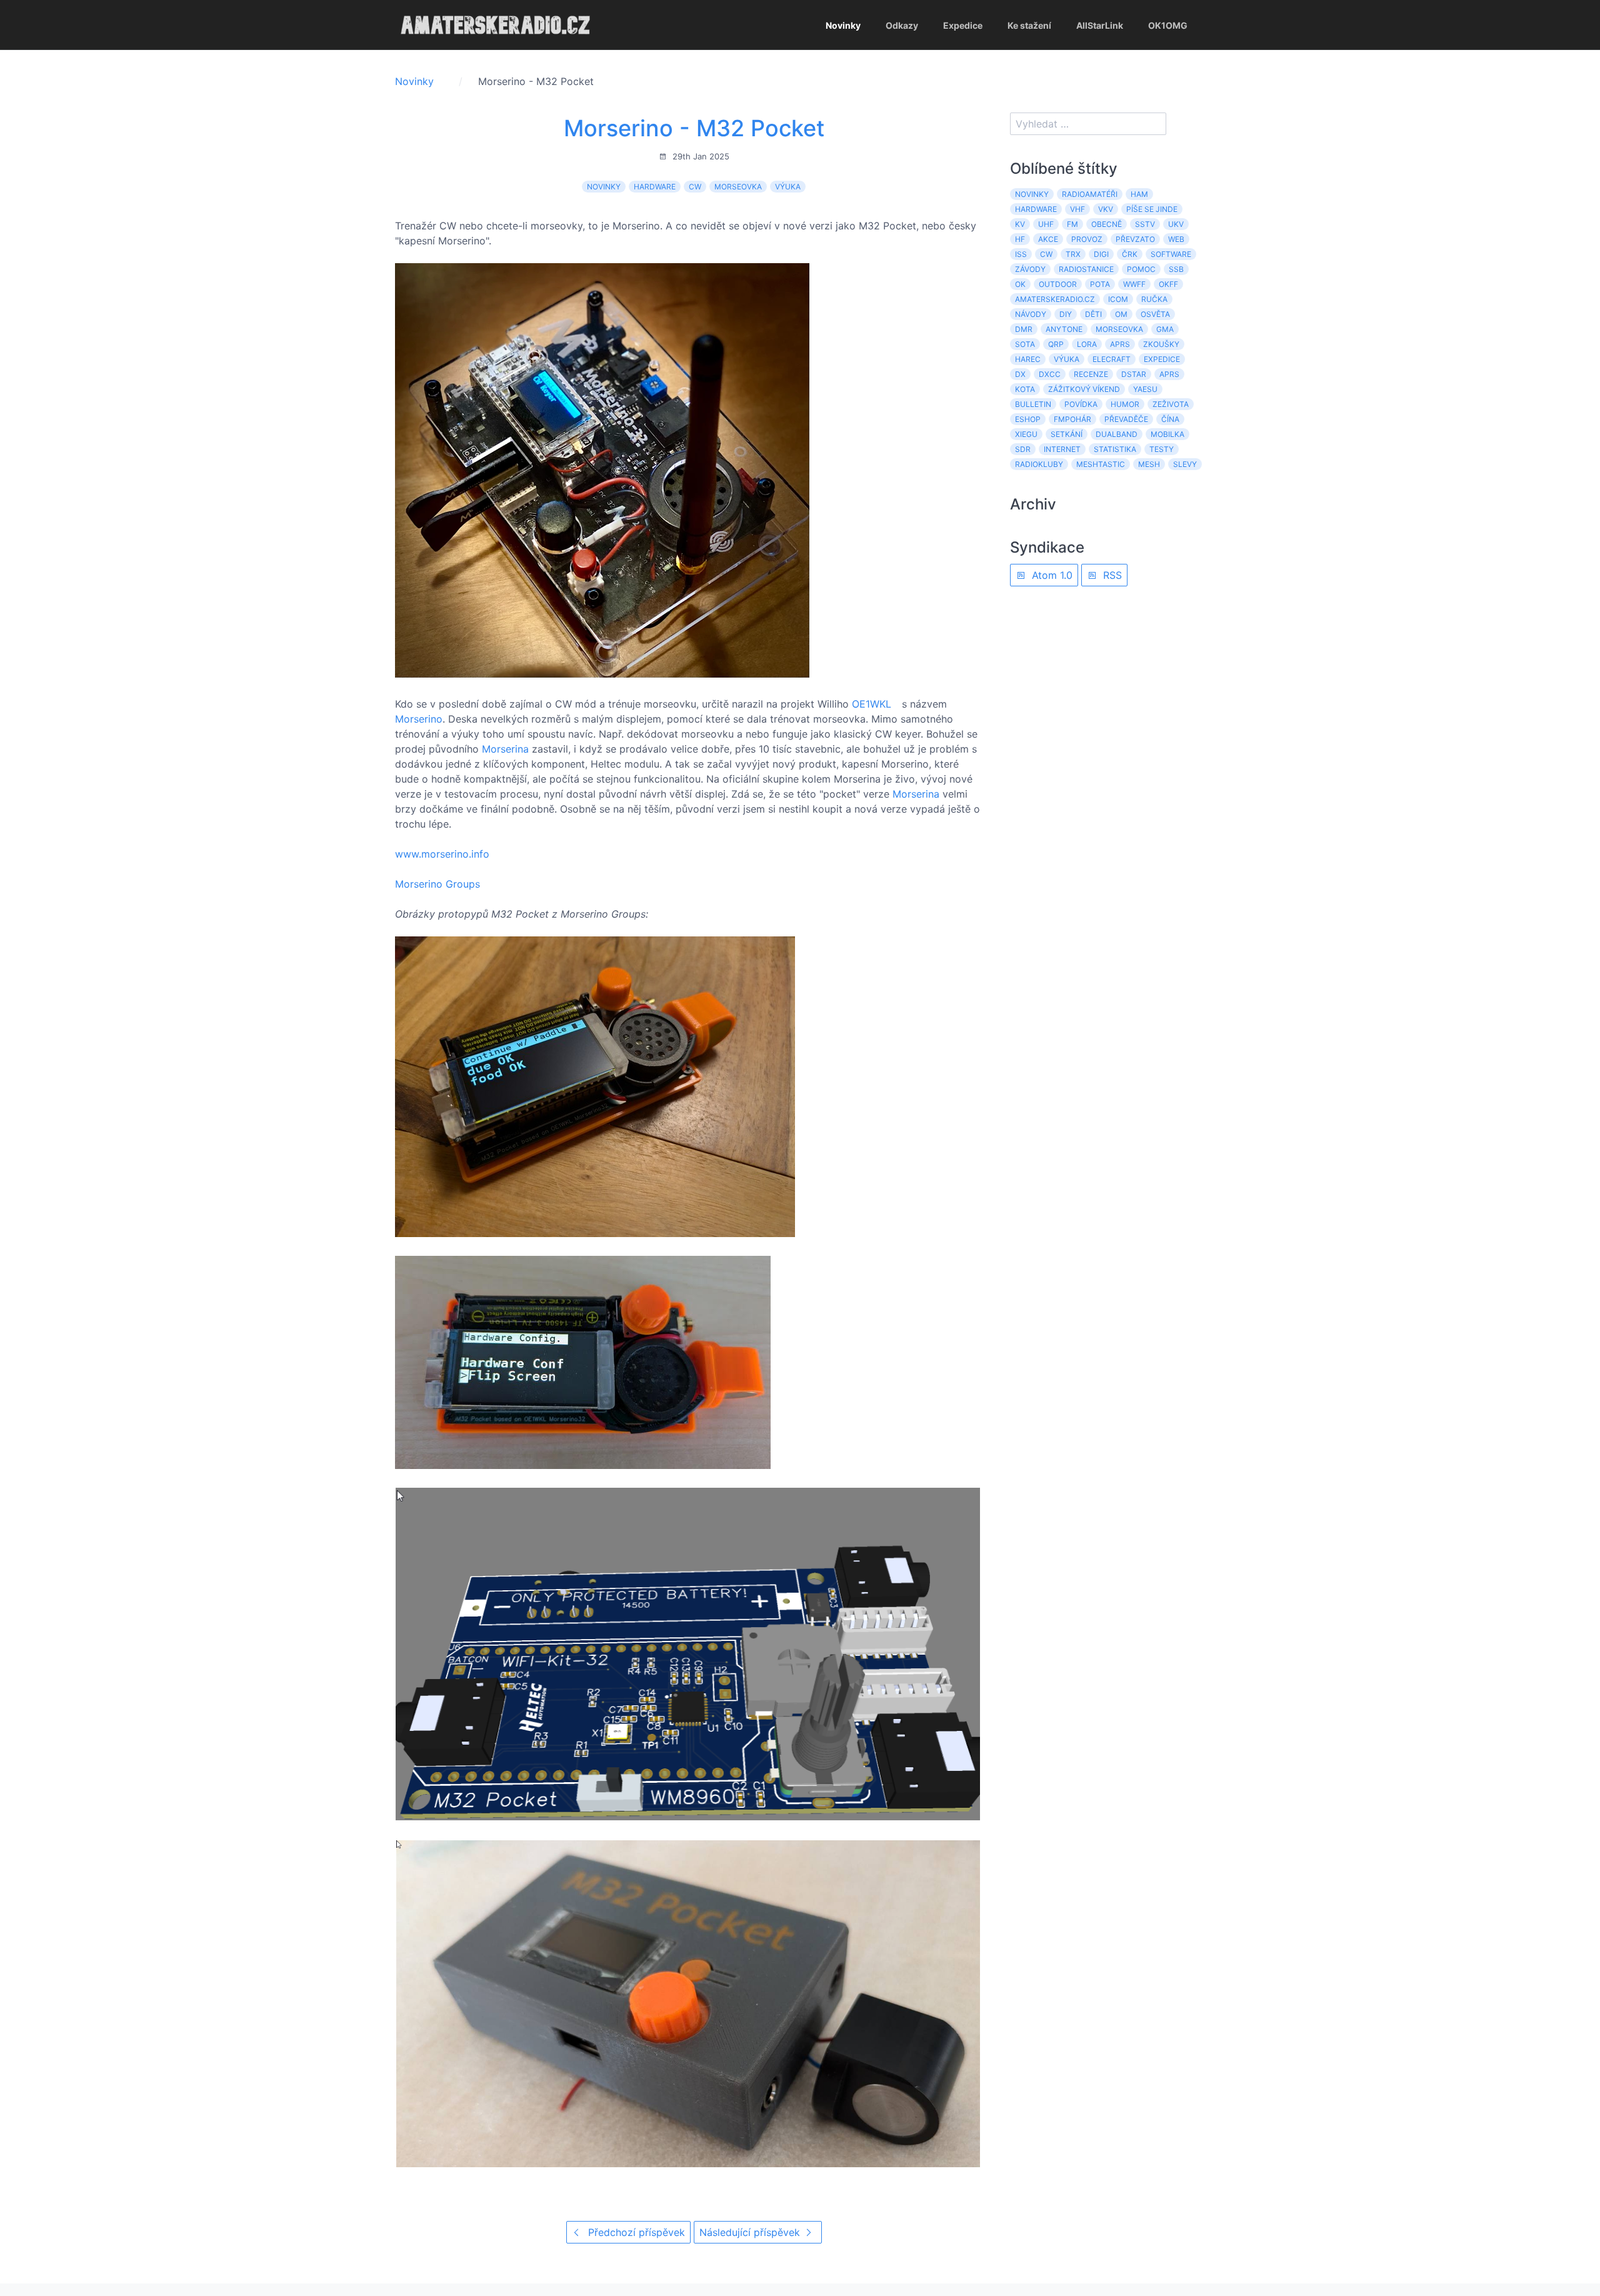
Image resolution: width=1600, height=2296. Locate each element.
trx (1073, 254)
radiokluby (1039, 464)
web (1176, 239)
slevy (1185, 464)
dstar (1134, 374)
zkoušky (1161, 344)
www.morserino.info (442, 854)
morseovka (738, 187)
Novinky (843, 25)
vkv (1106, 209)
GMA (1165, 329)
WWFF (1134, 284)
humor (1125, 404)
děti (1093, 314)
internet (1062, 449)
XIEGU (1026, 434)
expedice (1162, 359)
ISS (1021, 254)
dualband (1117, 434)
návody (1031, 314)
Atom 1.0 (1051, 575)
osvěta (1155, 314)
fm (1072, 224)
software (1171, 254)
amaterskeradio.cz (1055, 299)
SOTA (1025, 344)
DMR (1024, 329)
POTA (1100, 284)
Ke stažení (1029, 25)
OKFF (1168, 284)
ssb (1176, 269)
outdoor (1058, 284)
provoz (1087, 239)
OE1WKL (872, 704)
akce (1048, 239)
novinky (604, 187)
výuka (788, 187)
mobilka (1167, 434)
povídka (1081, 404)
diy (1066, 314)
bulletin (1033, 404)
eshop (1028, 419)
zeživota (1171, 404)
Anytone (1064, 329)
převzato (1135, 239)
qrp (1056, 344)
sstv (1145, 224)
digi (1101, 254)
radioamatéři (1090, 194)
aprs (1169, 374)
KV (1020, 224)
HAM (1139, 194)
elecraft (1112, 359)
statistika (1115, 449)
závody (1030, 269)
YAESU (1145, 389)
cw (695, 187)
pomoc (1141, 269)
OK (1020, 284)
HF (1020, 239)
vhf (1077, 209)
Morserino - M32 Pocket (694, 128)
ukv (1176, 224)
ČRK (1130, 254)
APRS (1120, 344)
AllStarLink (1100, 25)
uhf (1046, 224)
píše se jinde (1152, 209)
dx (1020, 374)
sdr (1023, 449)
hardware (655, 187)
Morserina (505, 749)
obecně (1107, 224)
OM (1121, 314)
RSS (1111, 575)
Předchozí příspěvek (635, 2232)
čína (1170, 419)
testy (1162, 449)
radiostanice (1086, 269)
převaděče (1126, 419)
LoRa (1087, 344)
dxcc (1050, 374)
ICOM (1118, 299)
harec (1028, 359)
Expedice (963, 25)
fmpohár (1072, 419)
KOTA (1025, 389)
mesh (1149, 464)
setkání (1067, 434)
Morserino (419, 719)
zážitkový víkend (1084, 389)
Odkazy (902, 25)
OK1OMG (1168, 25)
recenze (1091, 374)
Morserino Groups (437, 884)
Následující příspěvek (751, 2232)
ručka (1154, 299)
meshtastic (1101, 464)
